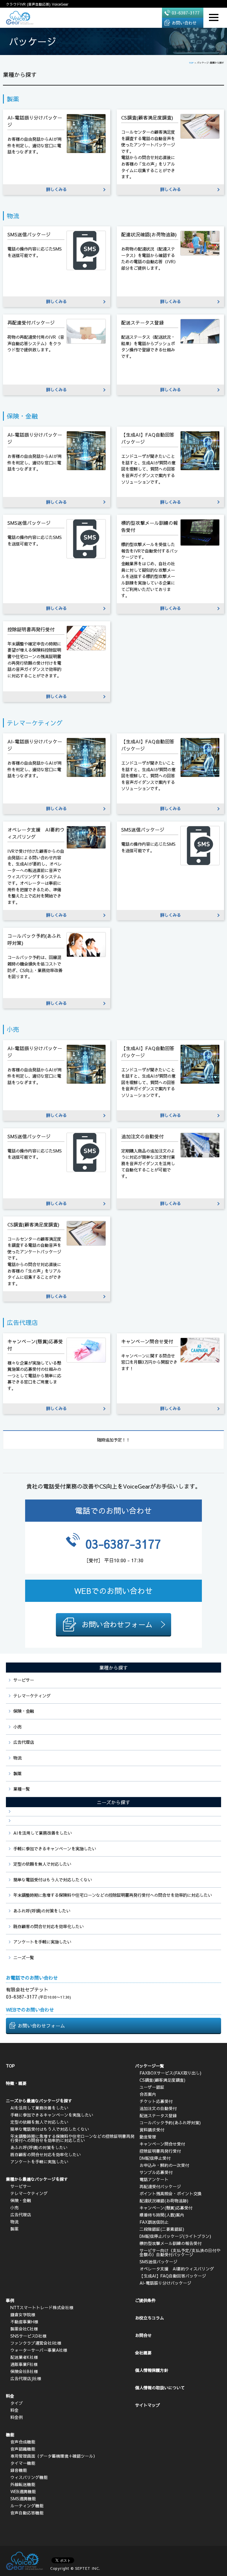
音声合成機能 (23, 2442)
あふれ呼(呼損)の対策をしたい (42, 1911)
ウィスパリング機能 (29, 2477)
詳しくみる (56, 189)
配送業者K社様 (24, 2357)
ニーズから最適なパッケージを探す (39, 2101)
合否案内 (148, 2094)
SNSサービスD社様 (28, 2336)
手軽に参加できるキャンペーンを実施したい (55, 1849)
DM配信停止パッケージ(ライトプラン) (175, 2236)
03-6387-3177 (186, 13)
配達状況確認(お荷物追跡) (164, 2201)
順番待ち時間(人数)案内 (162, 2215)
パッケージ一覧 (150, 2066)
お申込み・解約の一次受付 (164, 2165)
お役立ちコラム (150, 2318)
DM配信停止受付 (155, 2158)
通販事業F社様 (24, 2364)
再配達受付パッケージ (160, 2186)
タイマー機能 (23, 2463)
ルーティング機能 (27, 2506)
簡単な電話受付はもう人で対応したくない (53, 1880)
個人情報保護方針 (152, 2370)
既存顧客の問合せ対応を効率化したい (48, 1926)
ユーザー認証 (152, 2087)
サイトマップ (147, 2405)
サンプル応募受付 (156, 2172)
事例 (10, 2300)
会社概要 (143, 2353)
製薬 (17, 1773)
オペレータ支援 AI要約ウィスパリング (177, 2269)
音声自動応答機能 (27, 2513)
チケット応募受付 (156, 2101)
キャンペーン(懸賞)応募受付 (166, 2208)
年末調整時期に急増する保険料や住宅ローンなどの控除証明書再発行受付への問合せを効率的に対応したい (113, 1895)
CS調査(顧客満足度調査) (162, 2080)
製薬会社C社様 (24, 2329)
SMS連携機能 (23, 2498)
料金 (10, 2396)
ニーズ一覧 (24, 1957)
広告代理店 (24, 1742)
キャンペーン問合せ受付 (162, 2144)
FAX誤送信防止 (154, 2222)
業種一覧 (22, 1789)
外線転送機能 (23, 2484)
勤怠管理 (148, 2137)
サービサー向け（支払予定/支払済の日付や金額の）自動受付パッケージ (180, 2252)
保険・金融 (24, 1711)
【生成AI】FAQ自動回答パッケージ (173, 2276)
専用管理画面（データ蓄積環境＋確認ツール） (54, 2456)
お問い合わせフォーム (41, 2025)
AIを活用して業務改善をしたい (43, 1833)
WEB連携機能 (23, 2491)
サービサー (24, 1680)
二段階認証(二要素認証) (162, 2229)
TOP (10, 2066)
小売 (17, 1727)
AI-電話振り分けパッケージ (165, 2283)
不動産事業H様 (24, 2322)
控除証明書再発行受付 (160, 2151)
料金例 (17, 2417)
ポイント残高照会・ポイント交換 (171, 2194)
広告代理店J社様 (26, 2378)
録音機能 (19, 2470)
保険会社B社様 (24, 2371)
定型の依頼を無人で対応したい (42, 1864)
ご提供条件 (145, 2300)
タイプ (17, 2403)
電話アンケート (154, 2179)
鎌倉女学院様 (23, 2314)
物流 (17, 1758)
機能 (10, 2435)
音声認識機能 (23, 2449)
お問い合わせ (184, 23)
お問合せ (143, 2335)
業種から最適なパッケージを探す (37, 2179)
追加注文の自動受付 (158, 2108)
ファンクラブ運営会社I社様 (36, 2343)
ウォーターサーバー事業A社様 (39, 2350)
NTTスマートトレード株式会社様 (42, 2307)
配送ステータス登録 (158, 2115)
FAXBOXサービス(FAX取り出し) (170, 2073)
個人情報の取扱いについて (160, 2388)
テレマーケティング (32, 1696)
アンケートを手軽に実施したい (42, 1942)
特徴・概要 (16, 2083)
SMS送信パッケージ (158, 2262)
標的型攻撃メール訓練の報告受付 (171, 2243)
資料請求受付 (152, 2130)
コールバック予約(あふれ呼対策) (170, 2123)
